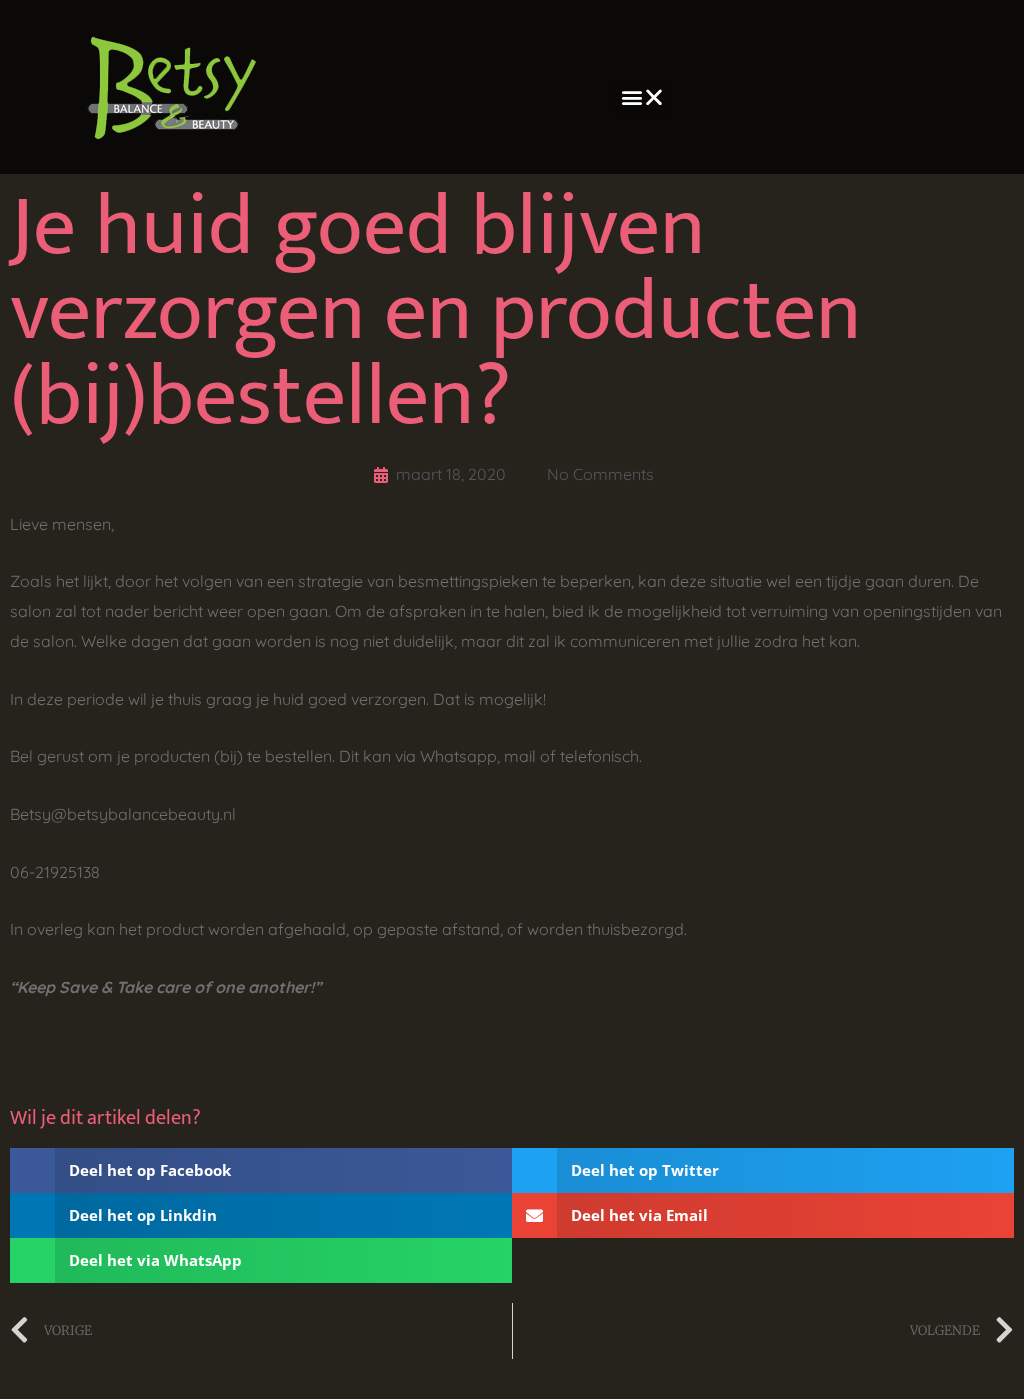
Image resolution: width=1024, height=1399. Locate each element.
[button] (642, 97)
